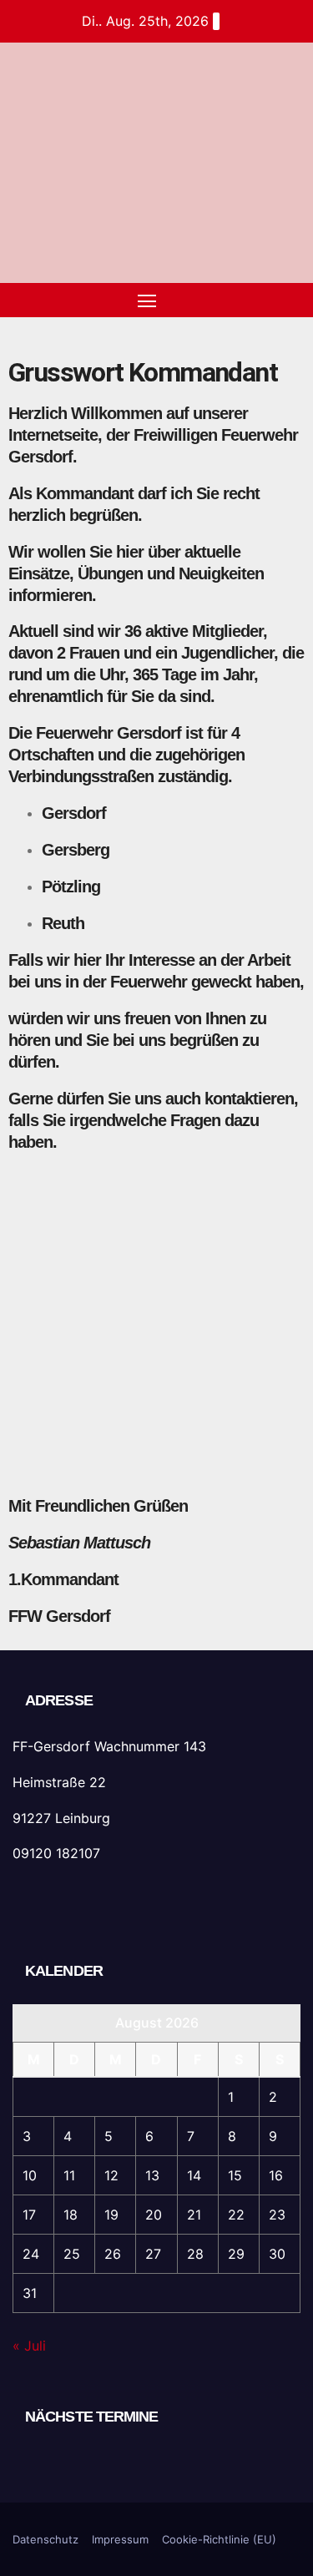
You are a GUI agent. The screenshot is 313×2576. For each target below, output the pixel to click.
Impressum (120, 2539)
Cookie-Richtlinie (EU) (219, 2539)
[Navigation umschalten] (147, 301)
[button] (261, 301)
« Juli (29, 2346)
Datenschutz (45, 2539)
